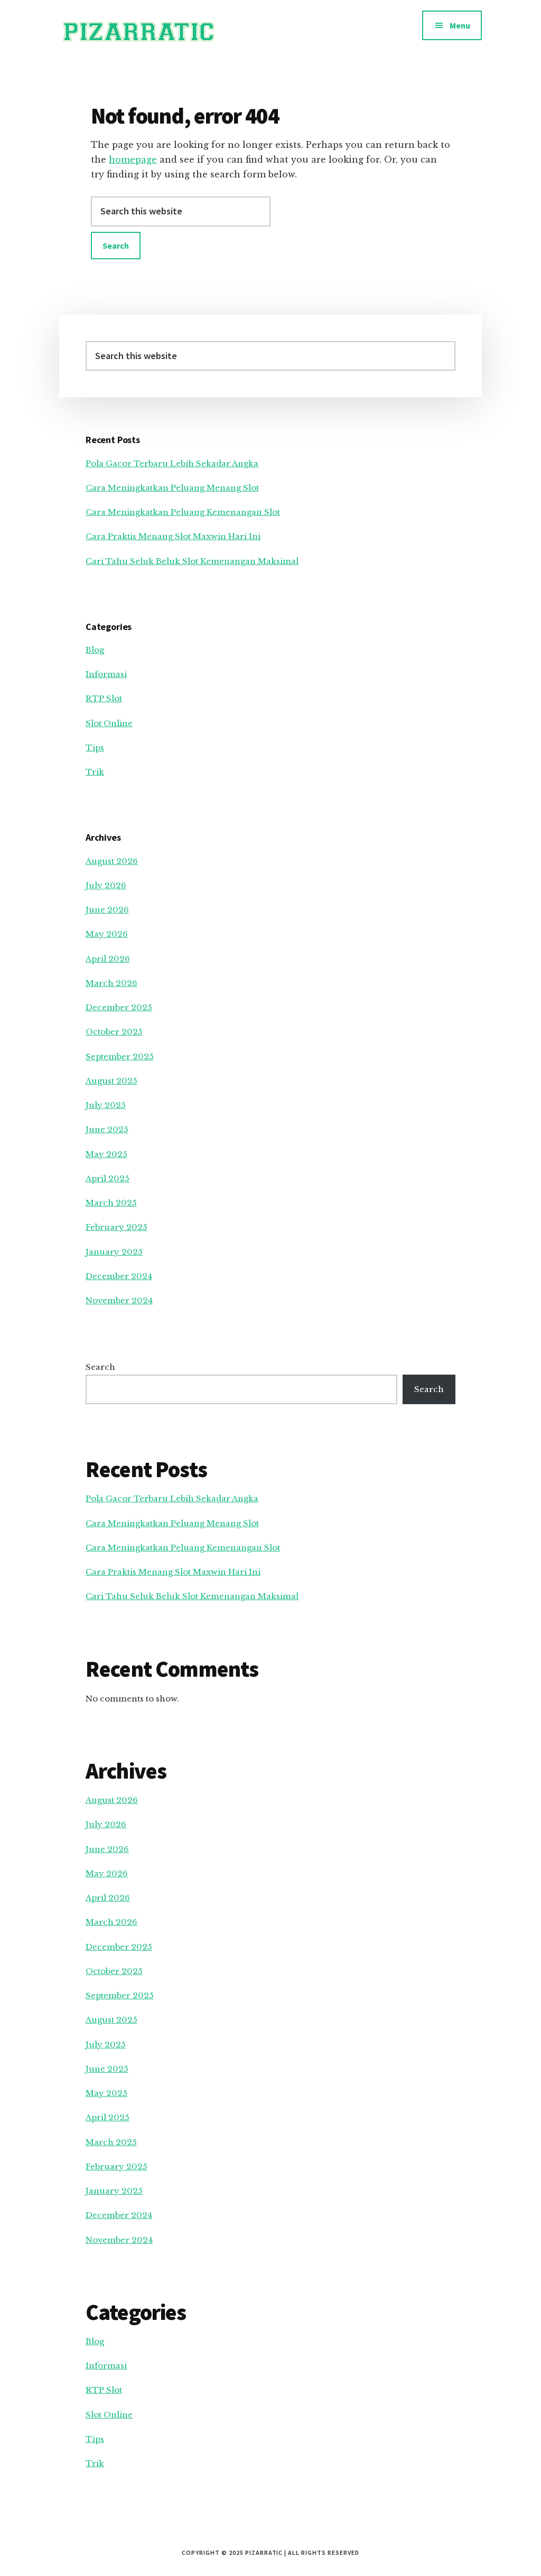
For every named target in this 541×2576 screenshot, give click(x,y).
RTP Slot (104, 698)
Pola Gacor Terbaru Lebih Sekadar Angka (172, 463)
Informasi (106, 674)
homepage (133, 159)
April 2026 (108, 959)
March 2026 (111, 983)
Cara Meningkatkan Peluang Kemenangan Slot (183, 512)
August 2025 (111, 1081)
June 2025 (107, 1129)
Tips (95, 748)
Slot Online (109, 723)
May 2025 (106, 1154)
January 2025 (114, 1252)
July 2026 (106, 885)
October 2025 (114, 1032)
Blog (95, 650)
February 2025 (116, 1227)
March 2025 (111, 1203)
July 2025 (106, 1105)
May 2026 (107, 934)
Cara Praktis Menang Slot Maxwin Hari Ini (173, 536)
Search (100, 1367)
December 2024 (119, 1276)
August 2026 (112, 861)
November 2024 (119, 1300)
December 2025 (119, 1007)
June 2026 (107, 910)
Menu (460, 25)
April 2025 (108, 1178)
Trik (95, 772)
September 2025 (120, 1056)
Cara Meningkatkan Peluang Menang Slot (172, 488)
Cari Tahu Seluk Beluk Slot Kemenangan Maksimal (192, 561)
